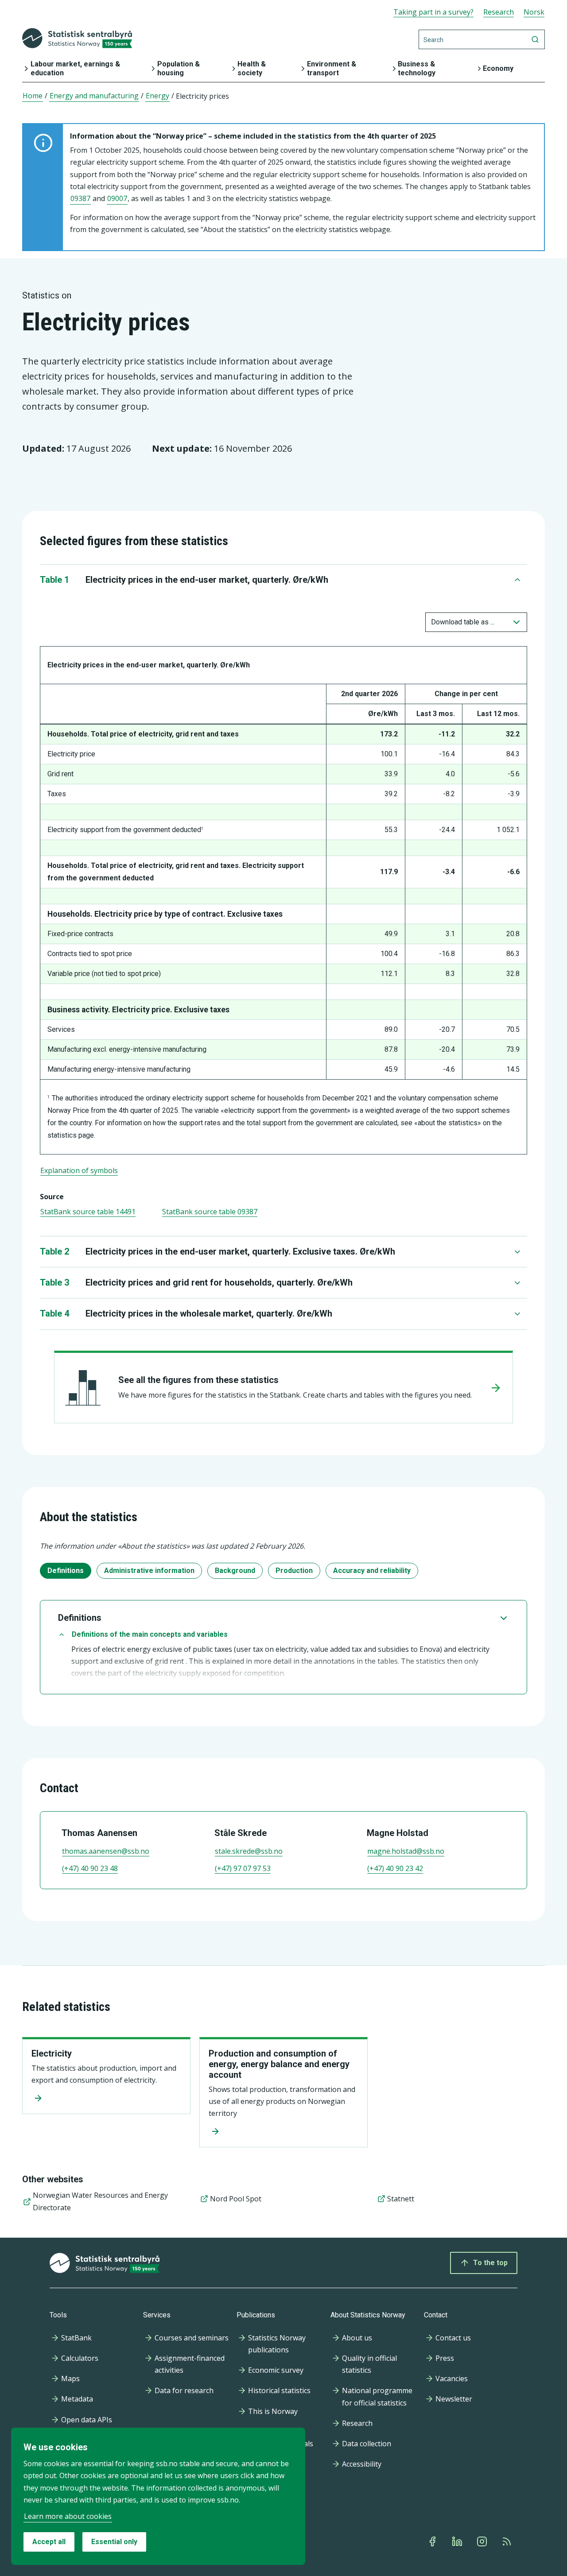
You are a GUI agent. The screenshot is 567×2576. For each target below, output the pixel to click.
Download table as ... (463, 622)
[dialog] (158, 2496)
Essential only (114, 2542)
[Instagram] (483, 2541)
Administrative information (149, 1571)
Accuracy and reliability (372, 1571)
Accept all (49, 2542)
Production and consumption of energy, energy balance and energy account (279, 2064)
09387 (80, 198)
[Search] (535, 39)
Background (235, 1571)
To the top (490, 2263)
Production (294, 1571)
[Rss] (508, 2541)
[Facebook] (433, 2541)
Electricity (52, 2053)
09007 (117, 198)
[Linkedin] (458, 2541)
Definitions (66, 1571)
